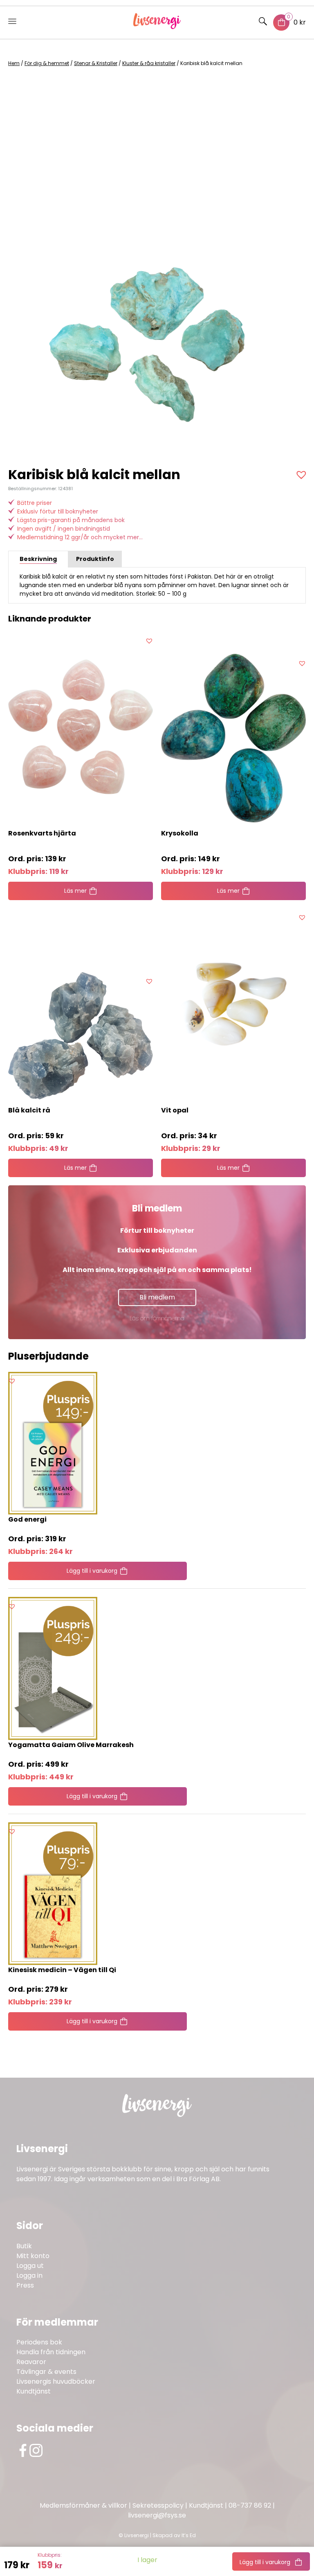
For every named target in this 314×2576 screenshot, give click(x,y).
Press (25, 2285)
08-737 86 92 (250, 2505)
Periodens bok (39, 2342)
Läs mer (75, 891)
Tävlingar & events (46, 2372)
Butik (24, 2246)
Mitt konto (33, 2256)
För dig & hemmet (47, 63)
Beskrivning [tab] (38, 559)
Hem (14, 63)
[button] (302, 475)
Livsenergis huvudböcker (56, 2381)
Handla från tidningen (51, 2352)
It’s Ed (189, 2535)
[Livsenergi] (157, 27)
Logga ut (30, 2266)
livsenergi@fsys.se (157, 2515)
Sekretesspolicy (158, 2505)
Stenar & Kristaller (96, 63)
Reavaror (31, 2362)
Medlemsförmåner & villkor (83, 2505)
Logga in (29, 2275)
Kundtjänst (34, 2391)
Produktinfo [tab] (95, 559)
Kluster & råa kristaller (149, 63)
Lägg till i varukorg (265, 2562)
